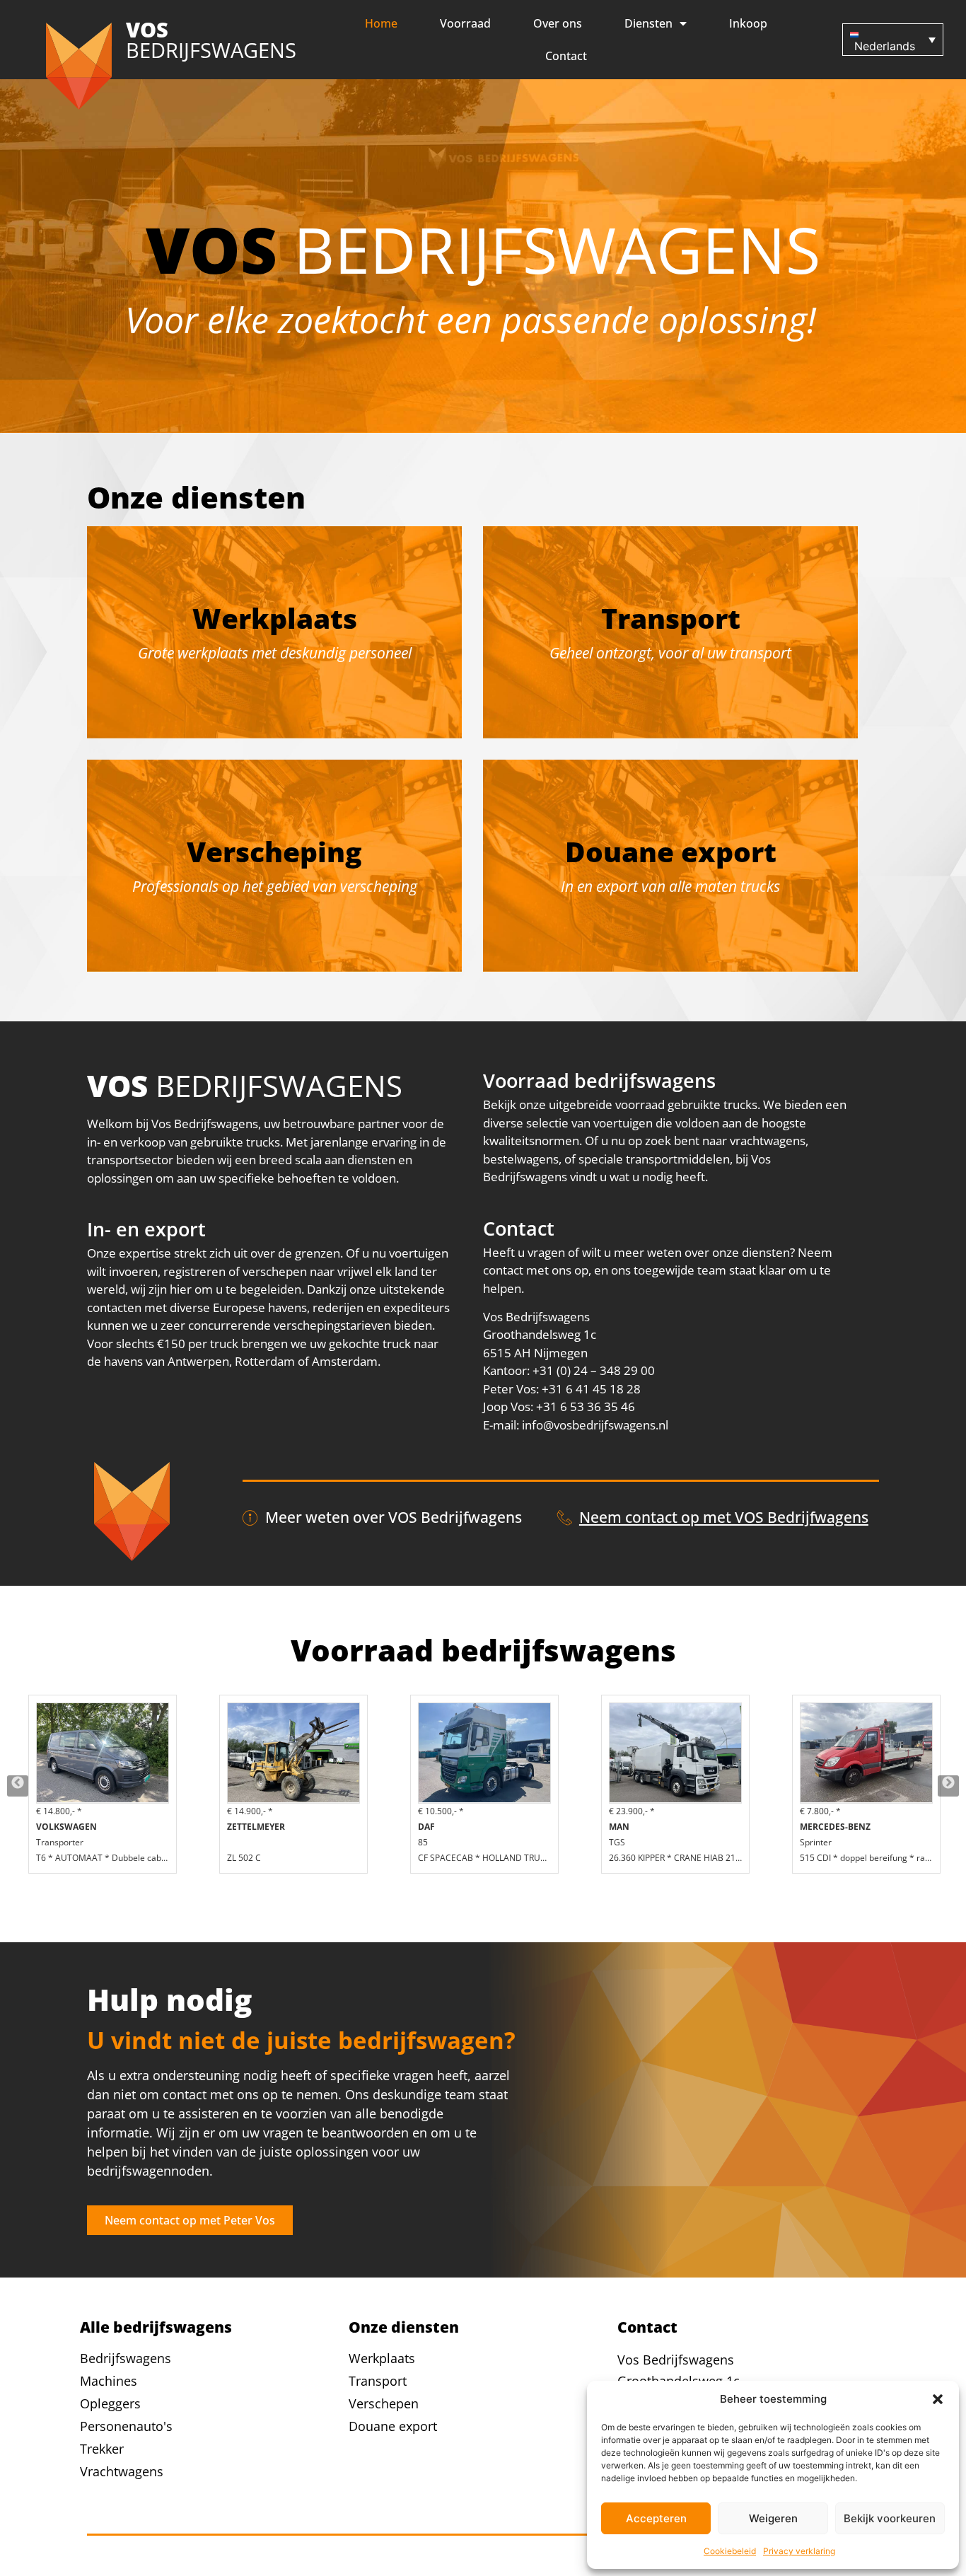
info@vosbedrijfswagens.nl (595, 1425)
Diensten (648, 23)
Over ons (558, 23)
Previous (18, 1786)
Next (948, 1786)
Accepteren (656, 2518)
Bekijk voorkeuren (890, 2518)
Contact (566, 56)
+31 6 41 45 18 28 (591, 1389)
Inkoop (748, 23)
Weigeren (773, 2518)
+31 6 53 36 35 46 (586, 1406)
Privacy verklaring (799, 2551)
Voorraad (465, 23)
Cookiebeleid (730, 2551)
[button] (938, 2399)
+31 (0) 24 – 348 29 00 (594, 1370)
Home (381, 23)
